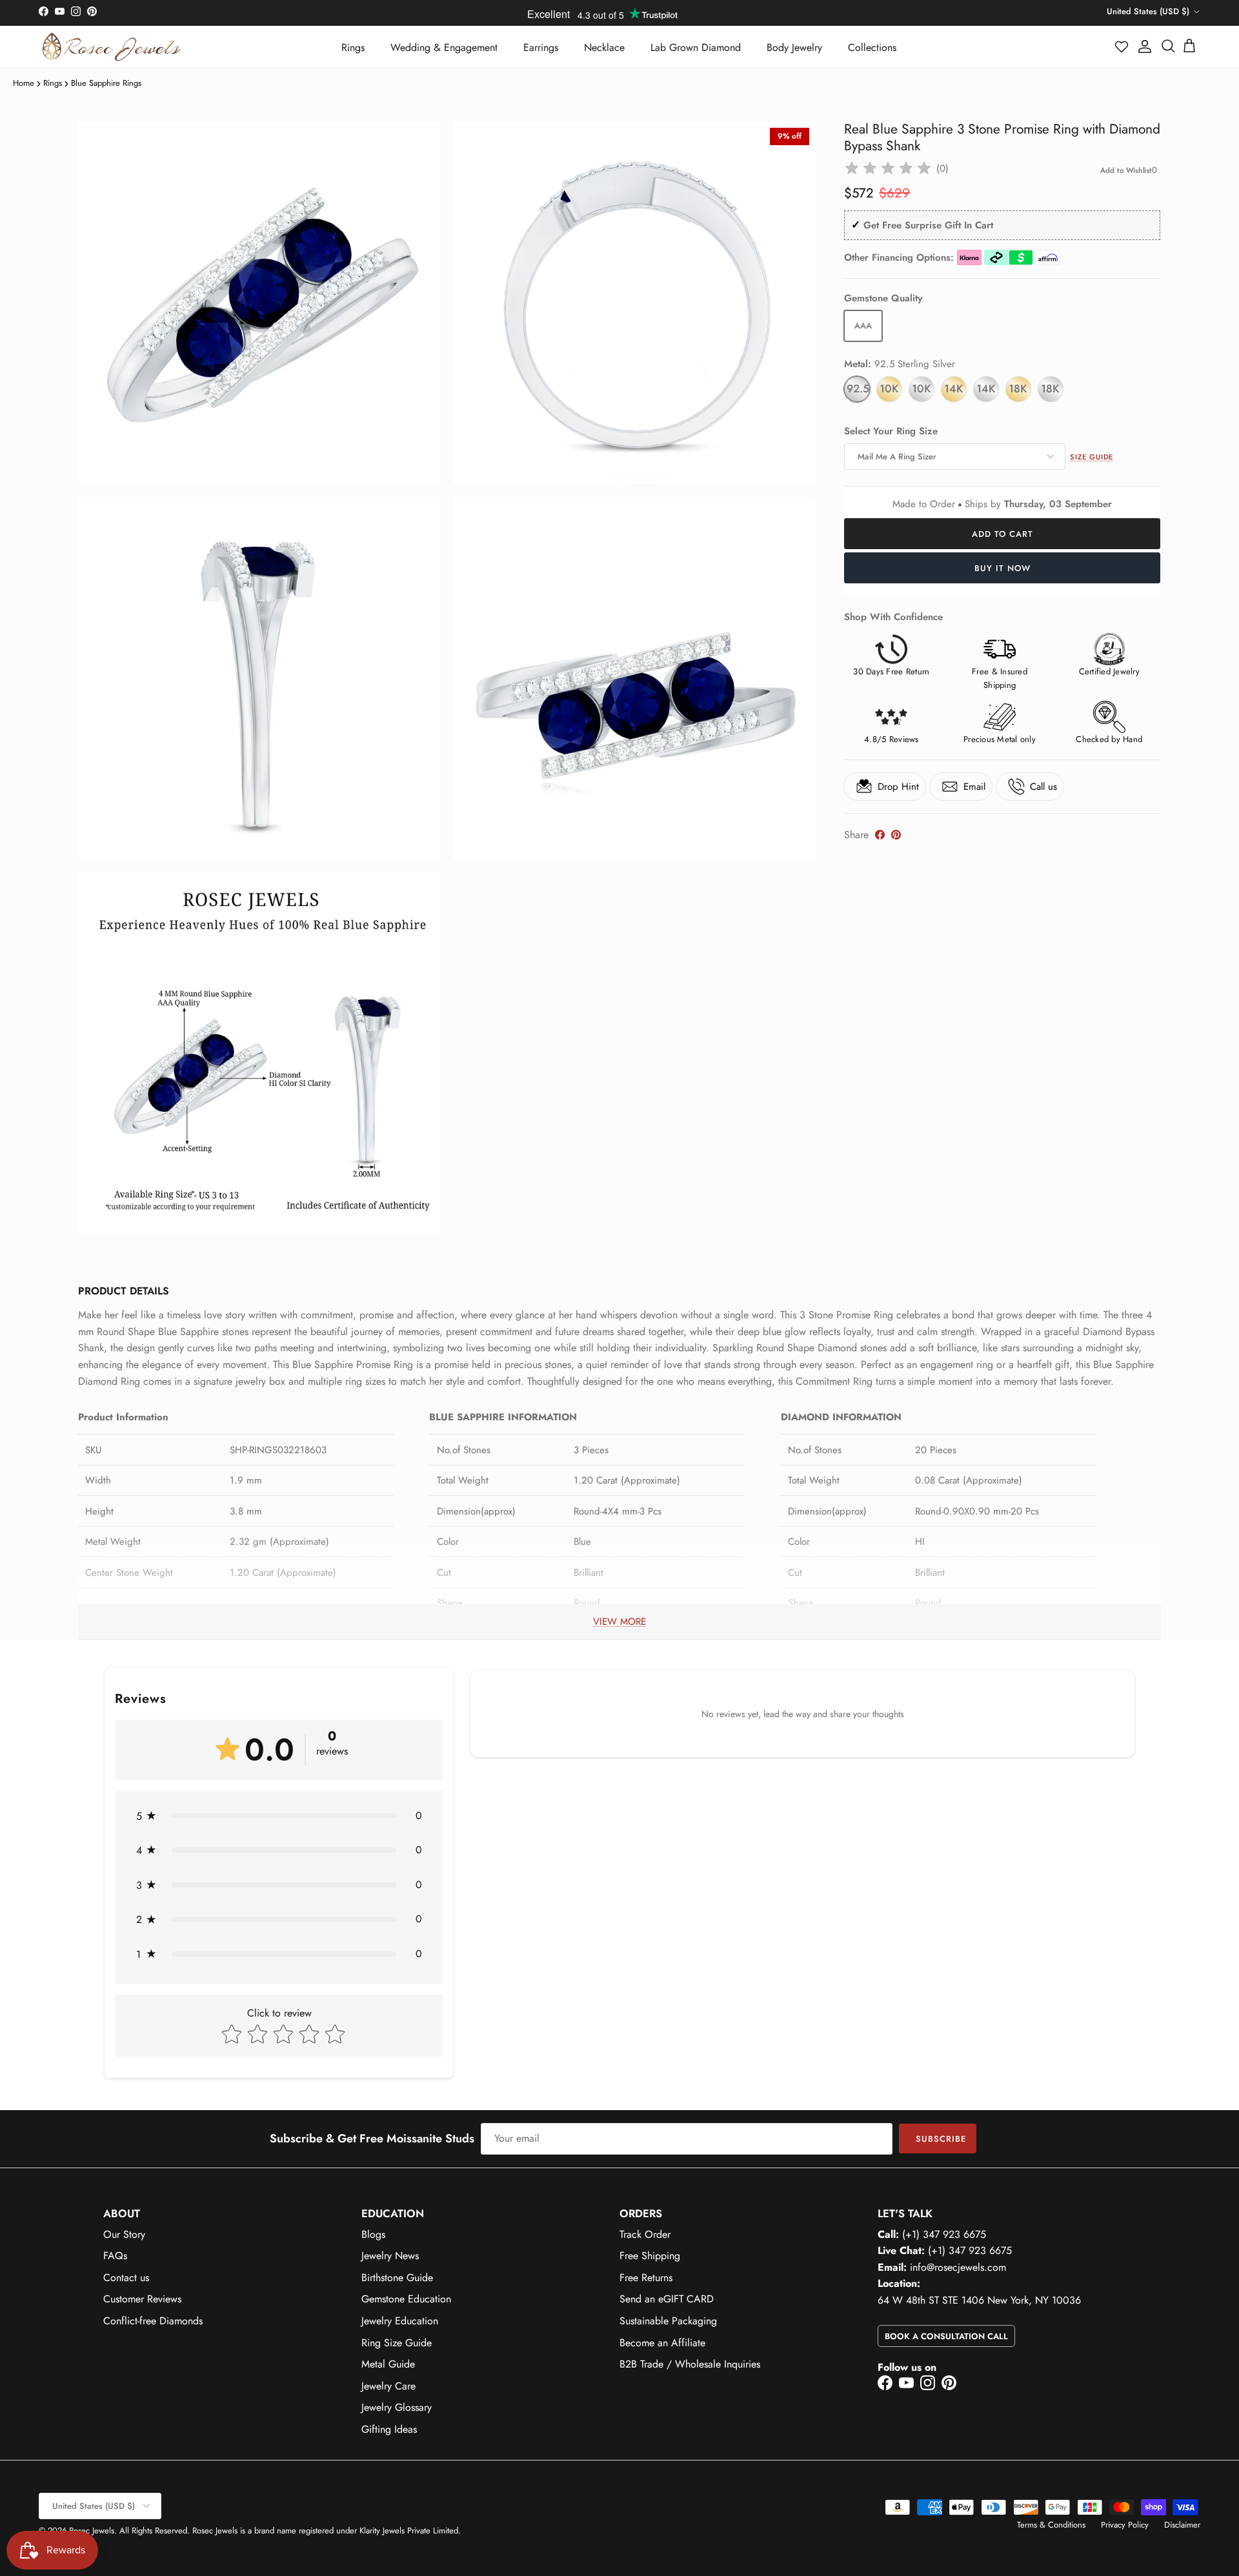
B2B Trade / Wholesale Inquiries (690, 2364)
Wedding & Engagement (444, 47)
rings (53, 83)
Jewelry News (390, 2256)
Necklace (604, 47)
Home (24, 83)
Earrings (541, 47)
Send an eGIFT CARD (667, 2299)
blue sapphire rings (106, 83)
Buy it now (1002, 568)
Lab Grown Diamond (696, 47)
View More (619, 1622)
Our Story (124, 2234)
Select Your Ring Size (891, 431)
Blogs (373, 2234)
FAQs (115, 2256)
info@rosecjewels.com (958, 2267)
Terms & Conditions (1051, 2525)
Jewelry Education (400, 2321)
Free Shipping (650, 2256)
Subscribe (941, 2139)
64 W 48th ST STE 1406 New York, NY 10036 (979, 2300)
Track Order (645, 2234)
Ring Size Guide (397, 2343)
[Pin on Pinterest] (896, 835)
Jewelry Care (388, 2386)
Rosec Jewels (92, 2531)
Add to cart (1002, 534)
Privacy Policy (1125, 2525)
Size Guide (1092, 457)
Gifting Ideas (389, 2429)
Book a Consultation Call (946, 2336)
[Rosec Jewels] (111, 47)
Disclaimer (1182, 2525)
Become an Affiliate (662, 2343)
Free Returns (646, 2278)
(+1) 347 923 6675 (944, 2234)
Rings (353, 47)
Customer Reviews (142, 2299)
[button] (1122, 46)
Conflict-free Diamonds (153, 2321)
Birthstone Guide (397, 2278)
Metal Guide (388, 2364)
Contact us (126, 2278)
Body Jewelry (794, 47)
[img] (888, 168)
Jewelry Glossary (397, 2407)
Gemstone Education (406, 2299)
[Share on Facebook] (880, 835)
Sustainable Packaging (668, 2321)
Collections (872, 47)
